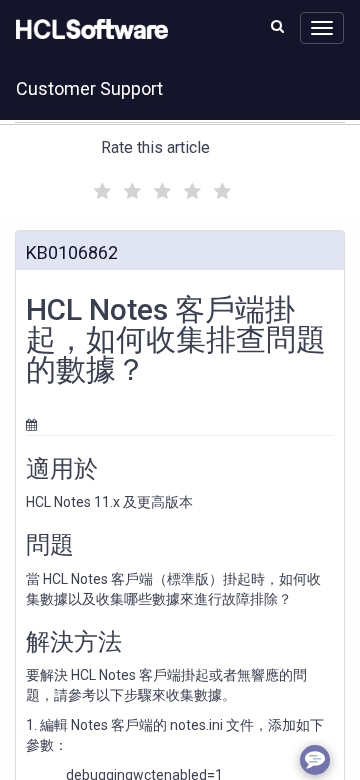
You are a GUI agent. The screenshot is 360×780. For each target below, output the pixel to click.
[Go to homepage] (88, 30)
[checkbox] (100, 186)
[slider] (160, 188)
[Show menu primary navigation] (322, 28)
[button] (277, 26)
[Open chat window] (315, 760)
